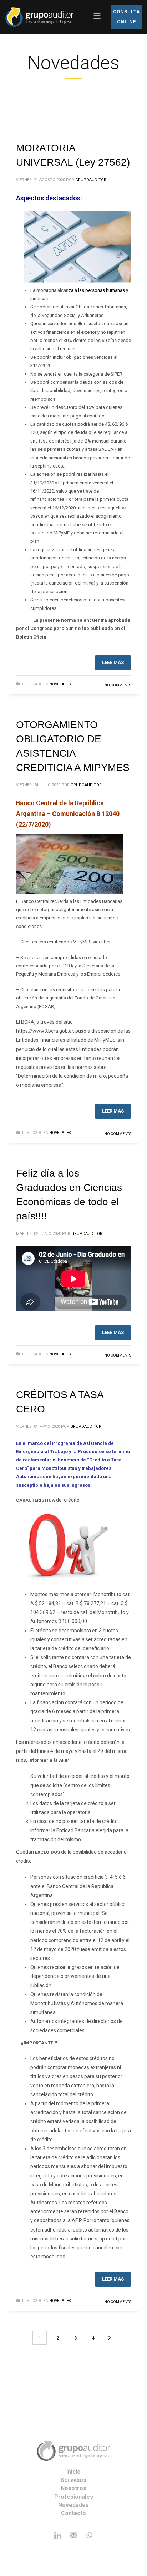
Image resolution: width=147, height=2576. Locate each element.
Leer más (113, 662)
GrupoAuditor (91, 180)
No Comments (118, 685)
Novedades (60, 684)
